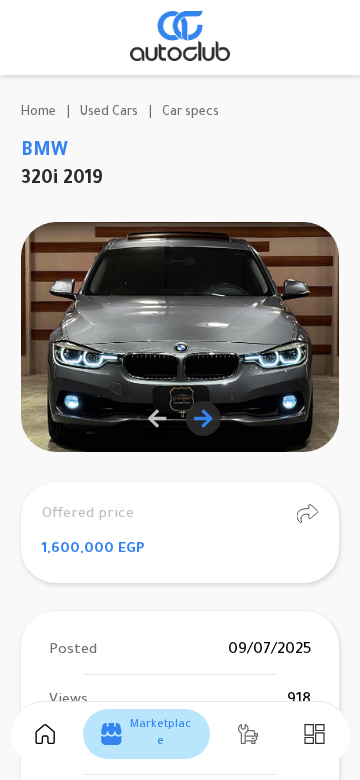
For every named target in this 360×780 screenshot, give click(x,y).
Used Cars (109, 113)
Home (38, 113)
